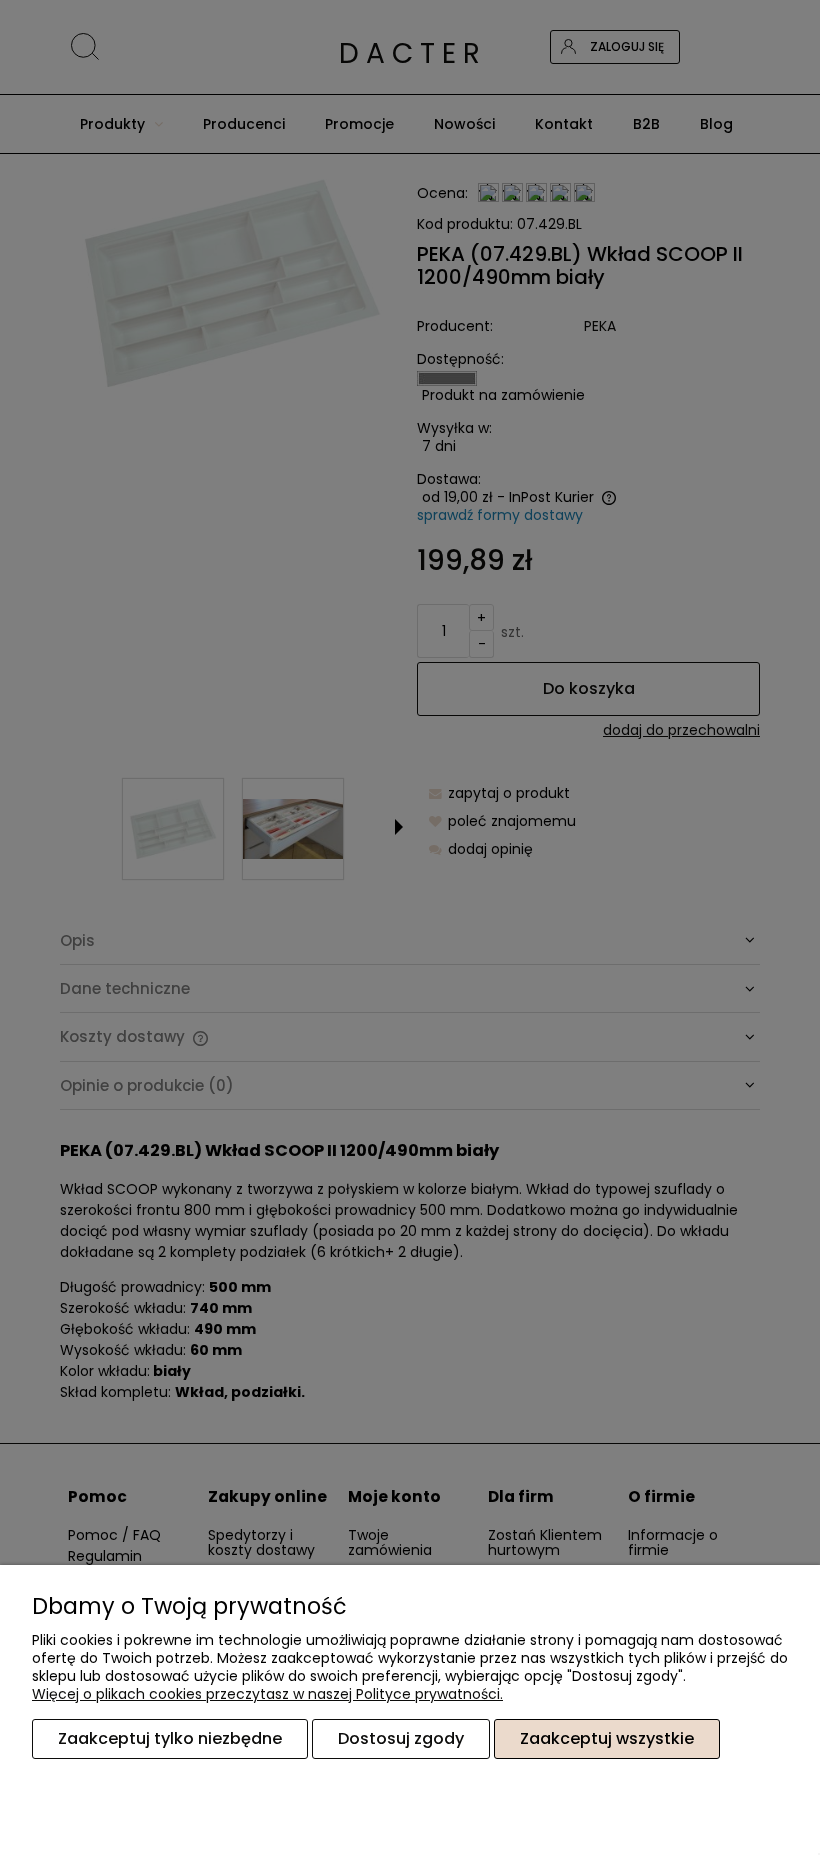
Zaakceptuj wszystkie (607, 1738)
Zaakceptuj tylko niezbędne (170, 1738)
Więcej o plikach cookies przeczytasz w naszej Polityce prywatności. (267, 1694)
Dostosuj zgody (401, 1738)
